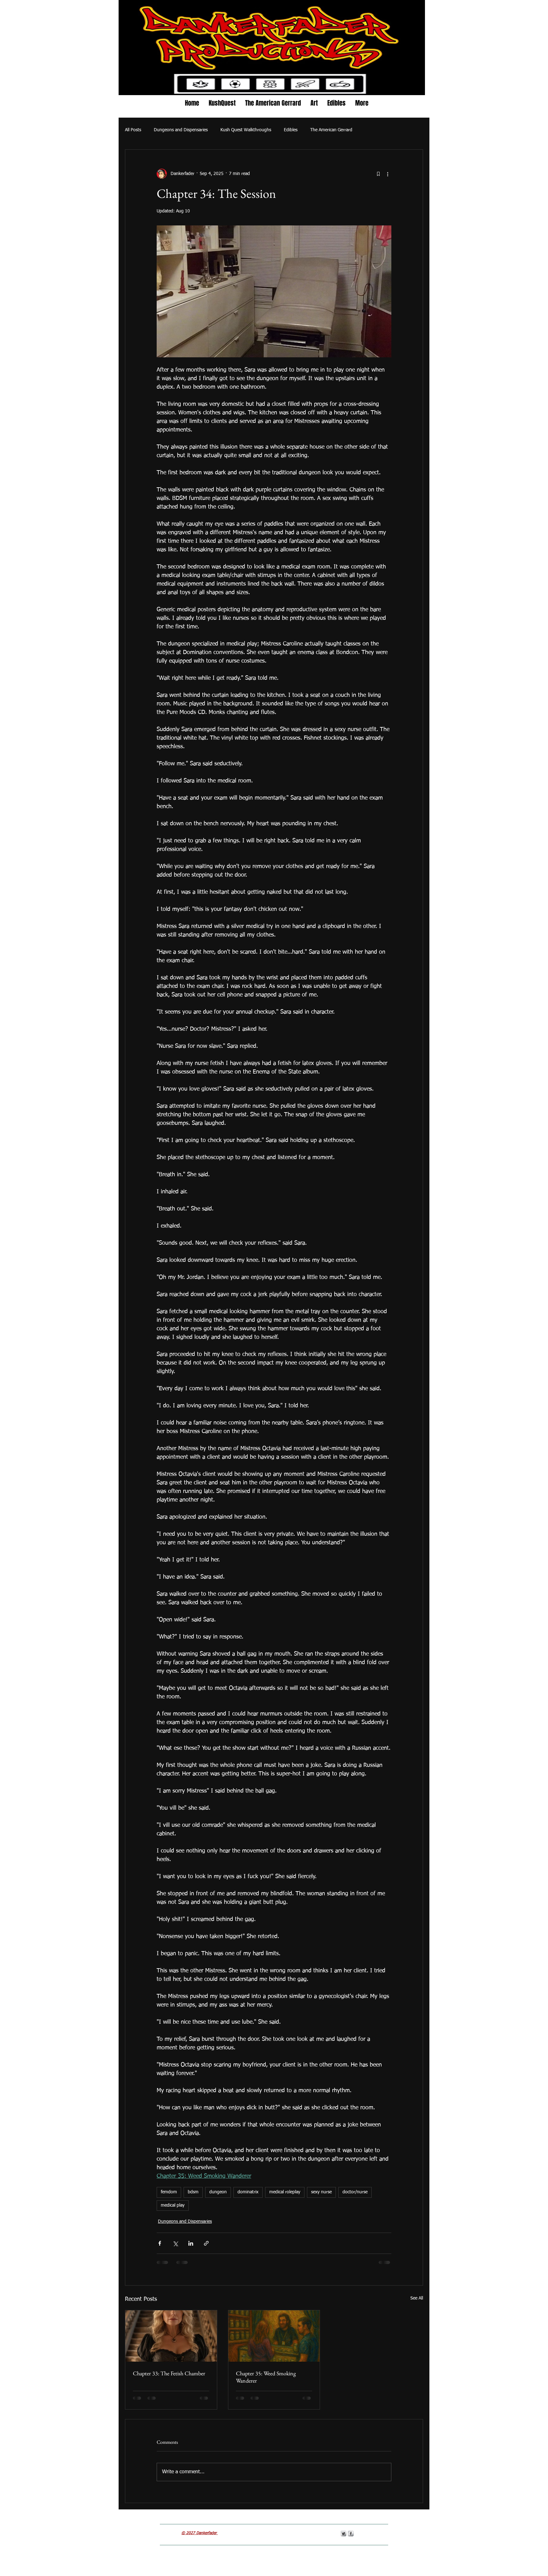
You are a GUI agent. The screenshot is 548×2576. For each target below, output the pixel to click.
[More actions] (388, 174)
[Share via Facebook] (160, 2243)
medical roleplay (285, 2192)
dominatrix (248, 2192)
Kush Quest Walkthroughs (246, 130)
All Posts (133, 130)
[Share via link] (206, 2243)
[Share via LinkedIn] (191, 2243)
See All (417, 2298)
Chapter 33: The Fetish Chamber (169, 2373)
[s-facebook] (351, 2534)
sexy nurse (321, 2192)
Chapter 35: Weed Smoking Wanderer (266, 2377)
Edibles (291, 130)
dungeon (218, 2192)
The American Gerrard (331, 130)
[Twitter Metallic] (343, 2534)
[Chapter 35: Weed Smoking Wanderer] (274, 2336)
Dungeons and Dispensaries (181, 130)
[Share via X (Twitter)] (175, 2243)
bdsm (193, 2192)
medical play (173, 2205)
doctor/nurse (355, 2192)
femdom (169, 2192)
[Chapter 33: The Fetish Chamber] (171, 2336)
